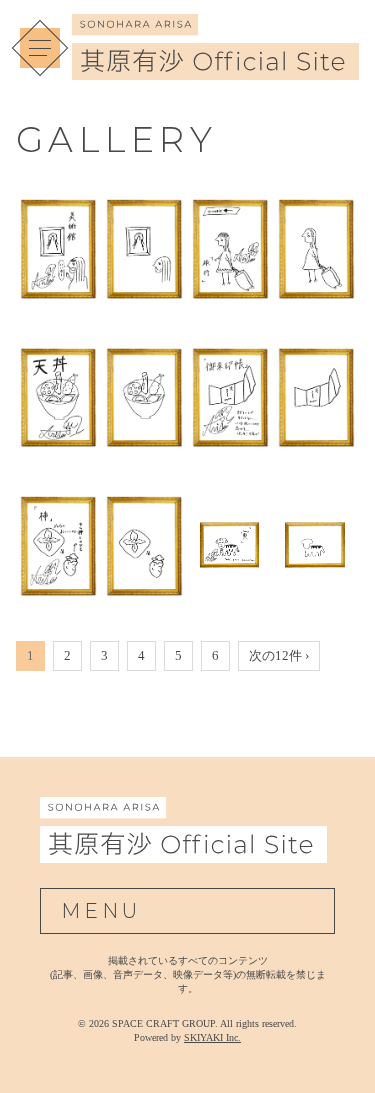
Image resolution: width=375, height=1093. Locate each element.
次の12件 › (279, 655)
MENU (101, 911)
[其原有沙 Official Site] (215, 69)
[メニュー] (40, 48)
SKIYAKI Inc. (212, 1037)
